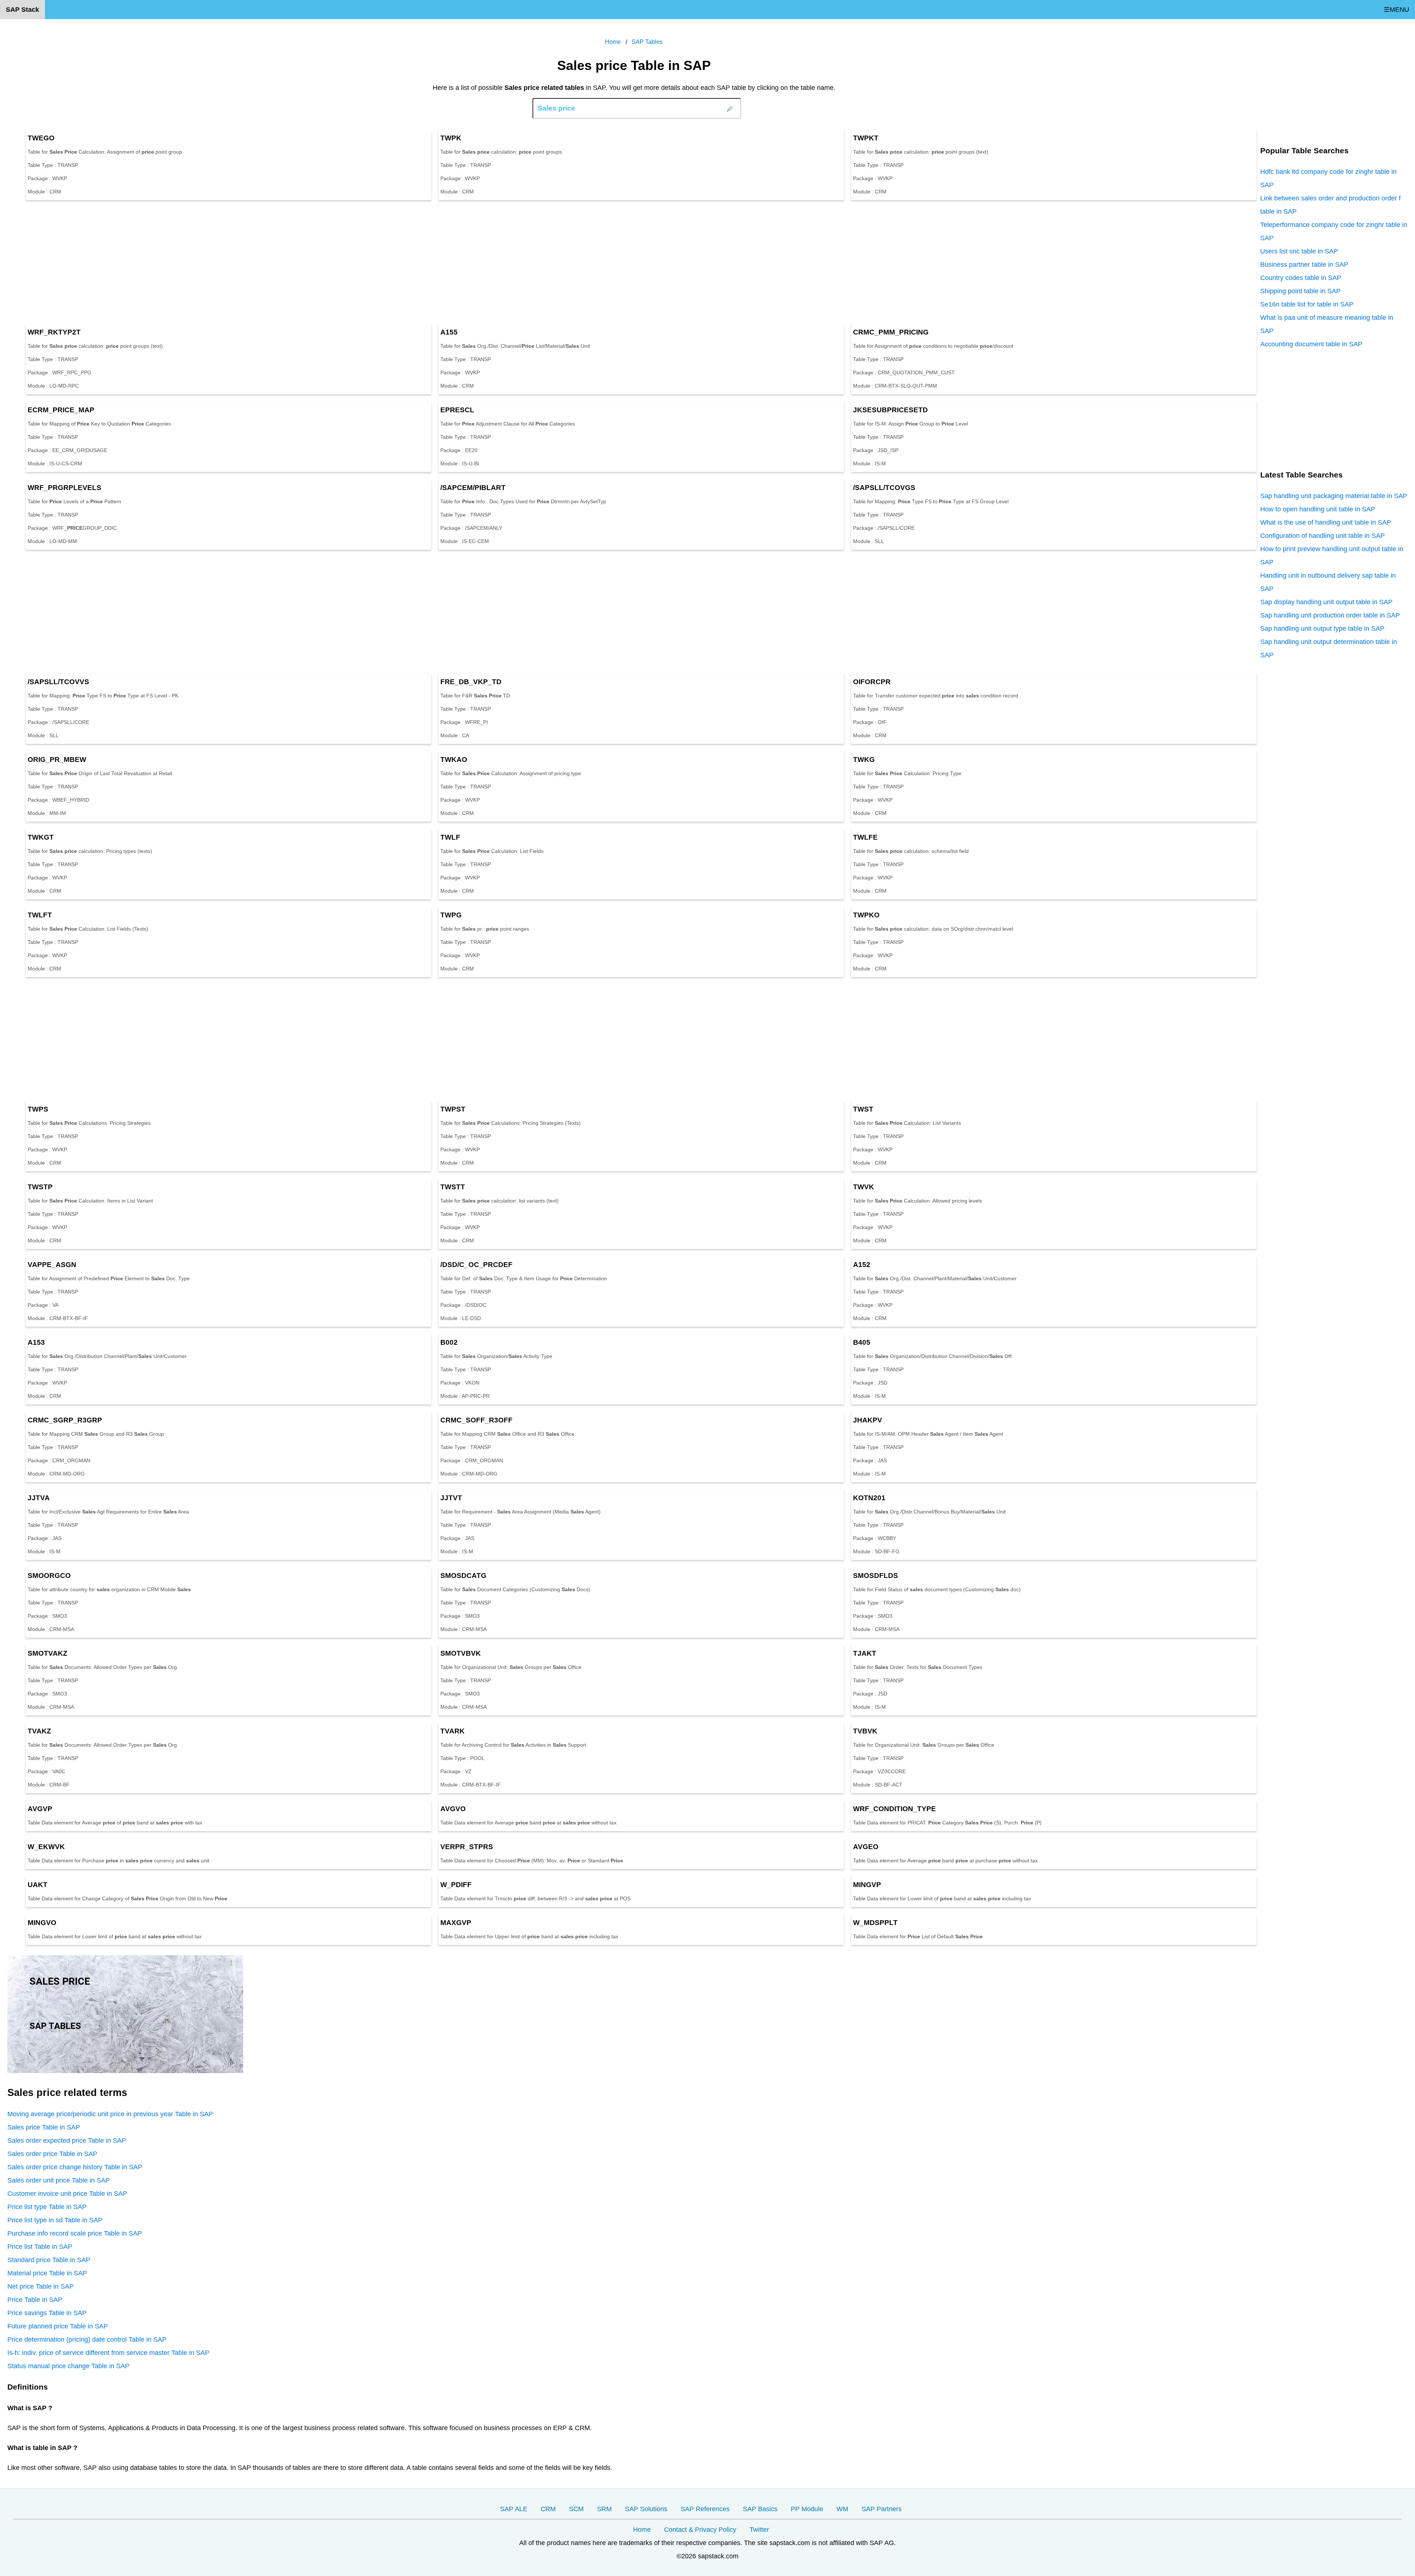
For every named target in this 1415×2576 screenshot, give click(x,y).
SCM (576, 2509)
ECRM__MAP (61, 410)
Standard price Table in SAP (49, 2260)
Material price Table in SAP (47, 2273)
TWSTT (453, 1187)
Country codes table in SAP (1301, 278)
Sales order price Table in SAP (52, 2154)
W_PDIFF (456, 1885)
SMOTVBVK (461, 1653)
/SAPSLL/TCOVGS (884, 488)
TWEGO (41, 138)
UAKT (38, 1885)
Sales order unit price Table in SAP (59, 2180)
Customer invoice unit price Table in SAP (67, 2194)
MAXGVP (456, 1923)
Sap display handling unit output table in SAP (1326, 602)
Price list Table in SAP (40, 2247)
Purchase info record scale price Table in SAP (75, 2233)
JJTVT (451, 1498)
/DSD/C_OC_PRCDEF (476, 1265)
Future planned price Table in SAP (58, 2326)
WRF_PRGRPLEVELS (64, 488)
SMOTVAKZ (48, 1653)
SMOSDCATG (463, 1576)
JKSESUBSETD (890, 410)
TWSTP (40, 1187)
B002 (449, 1342)
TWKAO (454, 759)
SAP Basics (760, 2509)
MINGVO (42, 1923)
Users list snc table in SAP (1299, 251)
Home (642, 2530)
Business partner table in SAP (1304, 265)
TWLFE (865, 837)
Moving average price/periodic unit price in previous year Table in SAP (110, 2114)
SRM (604, 2509)
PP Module (807, 2509)
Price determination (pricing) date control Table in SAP (87, 2339)
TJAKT (865, 1653)
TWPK (451, 138)
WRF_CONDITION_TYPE (895, 1809)
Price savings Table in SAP (47, 2313)
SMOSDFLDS (876, 1576)
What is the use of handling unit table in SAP (1326, 522)
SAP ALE (514, 2509)
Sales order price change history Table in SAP (75, 2167)
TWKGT (41, 837)
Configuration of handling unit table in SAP (1323, 536)
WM (842, 2509)
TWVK (864, 1187)
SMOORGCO (49, 1576)
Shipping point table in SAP (1300, 291)
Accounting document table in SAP (1311, 344)
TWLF (450, 837)
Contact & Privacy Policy (700, 2530)
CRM (548, 2509)
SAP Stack (22, 10)
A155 (449, 332)
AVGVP (40, 1809)
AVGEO (866, 1847)
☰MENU (1396, 10)
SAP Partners (882, 2509)
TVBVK (865, 1731)
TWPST (453, 1109)
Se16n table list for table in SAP (1307, 304)
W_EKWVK (46, 1847)
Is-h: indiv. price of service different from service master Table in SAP (108, 2353)
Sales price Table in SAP (44, 2127)
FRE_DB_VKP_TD (471, 682)
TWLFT (40, 915)
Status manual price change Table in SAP (68, 2366)
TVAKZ (39, 1731)
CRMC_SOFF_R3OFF (476, 1420)
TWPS (38, 1109)
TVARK (453, 1731)
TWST (863, 1109)
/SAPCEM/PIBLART (473, 488)
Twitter (759, 2530)
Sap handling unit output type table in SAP (1322, 629)
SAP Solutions (646, 2509)
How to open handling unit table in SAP (1318, 509)
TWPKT (866, 138)
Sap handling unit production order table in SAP (1330, 615)
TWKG (864, 759)
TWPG (451, 915)
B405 (862, 1342)
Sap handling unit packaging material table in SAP (1334, 496)
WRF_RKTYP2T (54, 332)
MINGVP (867, 1885)
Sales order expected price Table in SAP (67, 2141)
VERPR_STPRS (467, 1847)
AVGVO (453, 1809)
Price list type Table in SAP (47, 2207)
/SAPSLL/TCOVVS (58, 682)
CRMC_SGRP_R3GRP (65, 1420)
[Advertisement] (228, 262)
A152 (862, 1265)
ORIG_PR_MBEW (57, 759)
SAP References (705, 2509)
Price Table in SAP (35, 2300)
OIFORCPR (872, 682)
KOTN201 (869, 1498)
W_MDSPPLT (875, 1923)
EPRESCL (457, 410)
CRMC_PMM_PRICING (891, 332)
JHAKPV (868, 1420)
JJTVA (39, 1498)
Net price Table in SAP (41, 2286)
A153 (36, 1342)
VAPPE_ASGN (52, 1265)
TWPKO (866, 915)
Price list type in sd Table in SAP (55, 2220)
